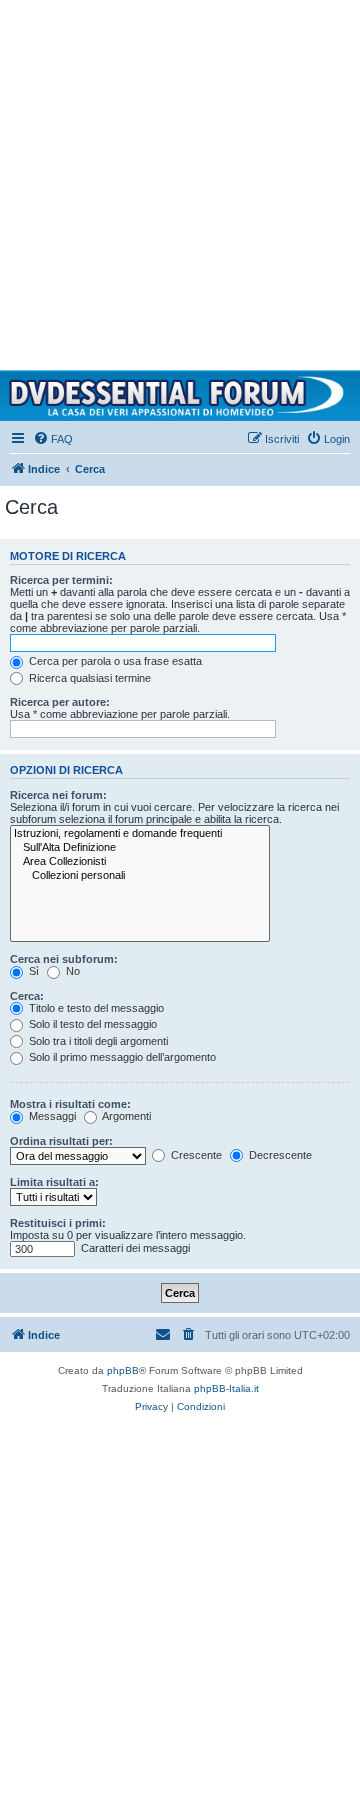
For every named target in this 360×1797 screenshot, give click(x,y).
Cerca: (27, 996)
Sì (32, 971)
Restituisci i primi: (58, 1223)
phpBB (123, 1370)
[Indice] (180, 396)
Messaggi (51, 1116)
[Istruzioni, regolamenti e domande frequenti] (140, 834)
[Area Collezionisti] (140, 862)
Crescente (195, 1155)
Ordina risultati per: (61, 1141)
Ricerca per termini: (61, 580)
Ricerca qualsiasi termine (88, 678)
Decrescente (279, 1155)
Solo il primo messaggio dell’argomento (121, 1057)
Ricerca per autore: (60, 702)
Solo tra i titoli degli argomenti (97, 1041)
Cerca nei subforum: (64, 959)
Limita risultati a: (54, 1182)
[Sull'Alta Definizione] (140, 848)
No (71, 971)
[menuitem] (53, 439)
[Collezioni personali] (140, 876)
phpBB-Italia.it (226, 1388)
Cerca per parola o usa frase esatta (114, 661)
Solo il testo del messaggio (91, 1024)
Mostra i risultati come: (70, 1104)
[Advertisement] (180, 180)
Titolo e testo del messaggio (95, 1008)
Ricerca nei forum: (58, 795)
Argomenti (125, 1116)
